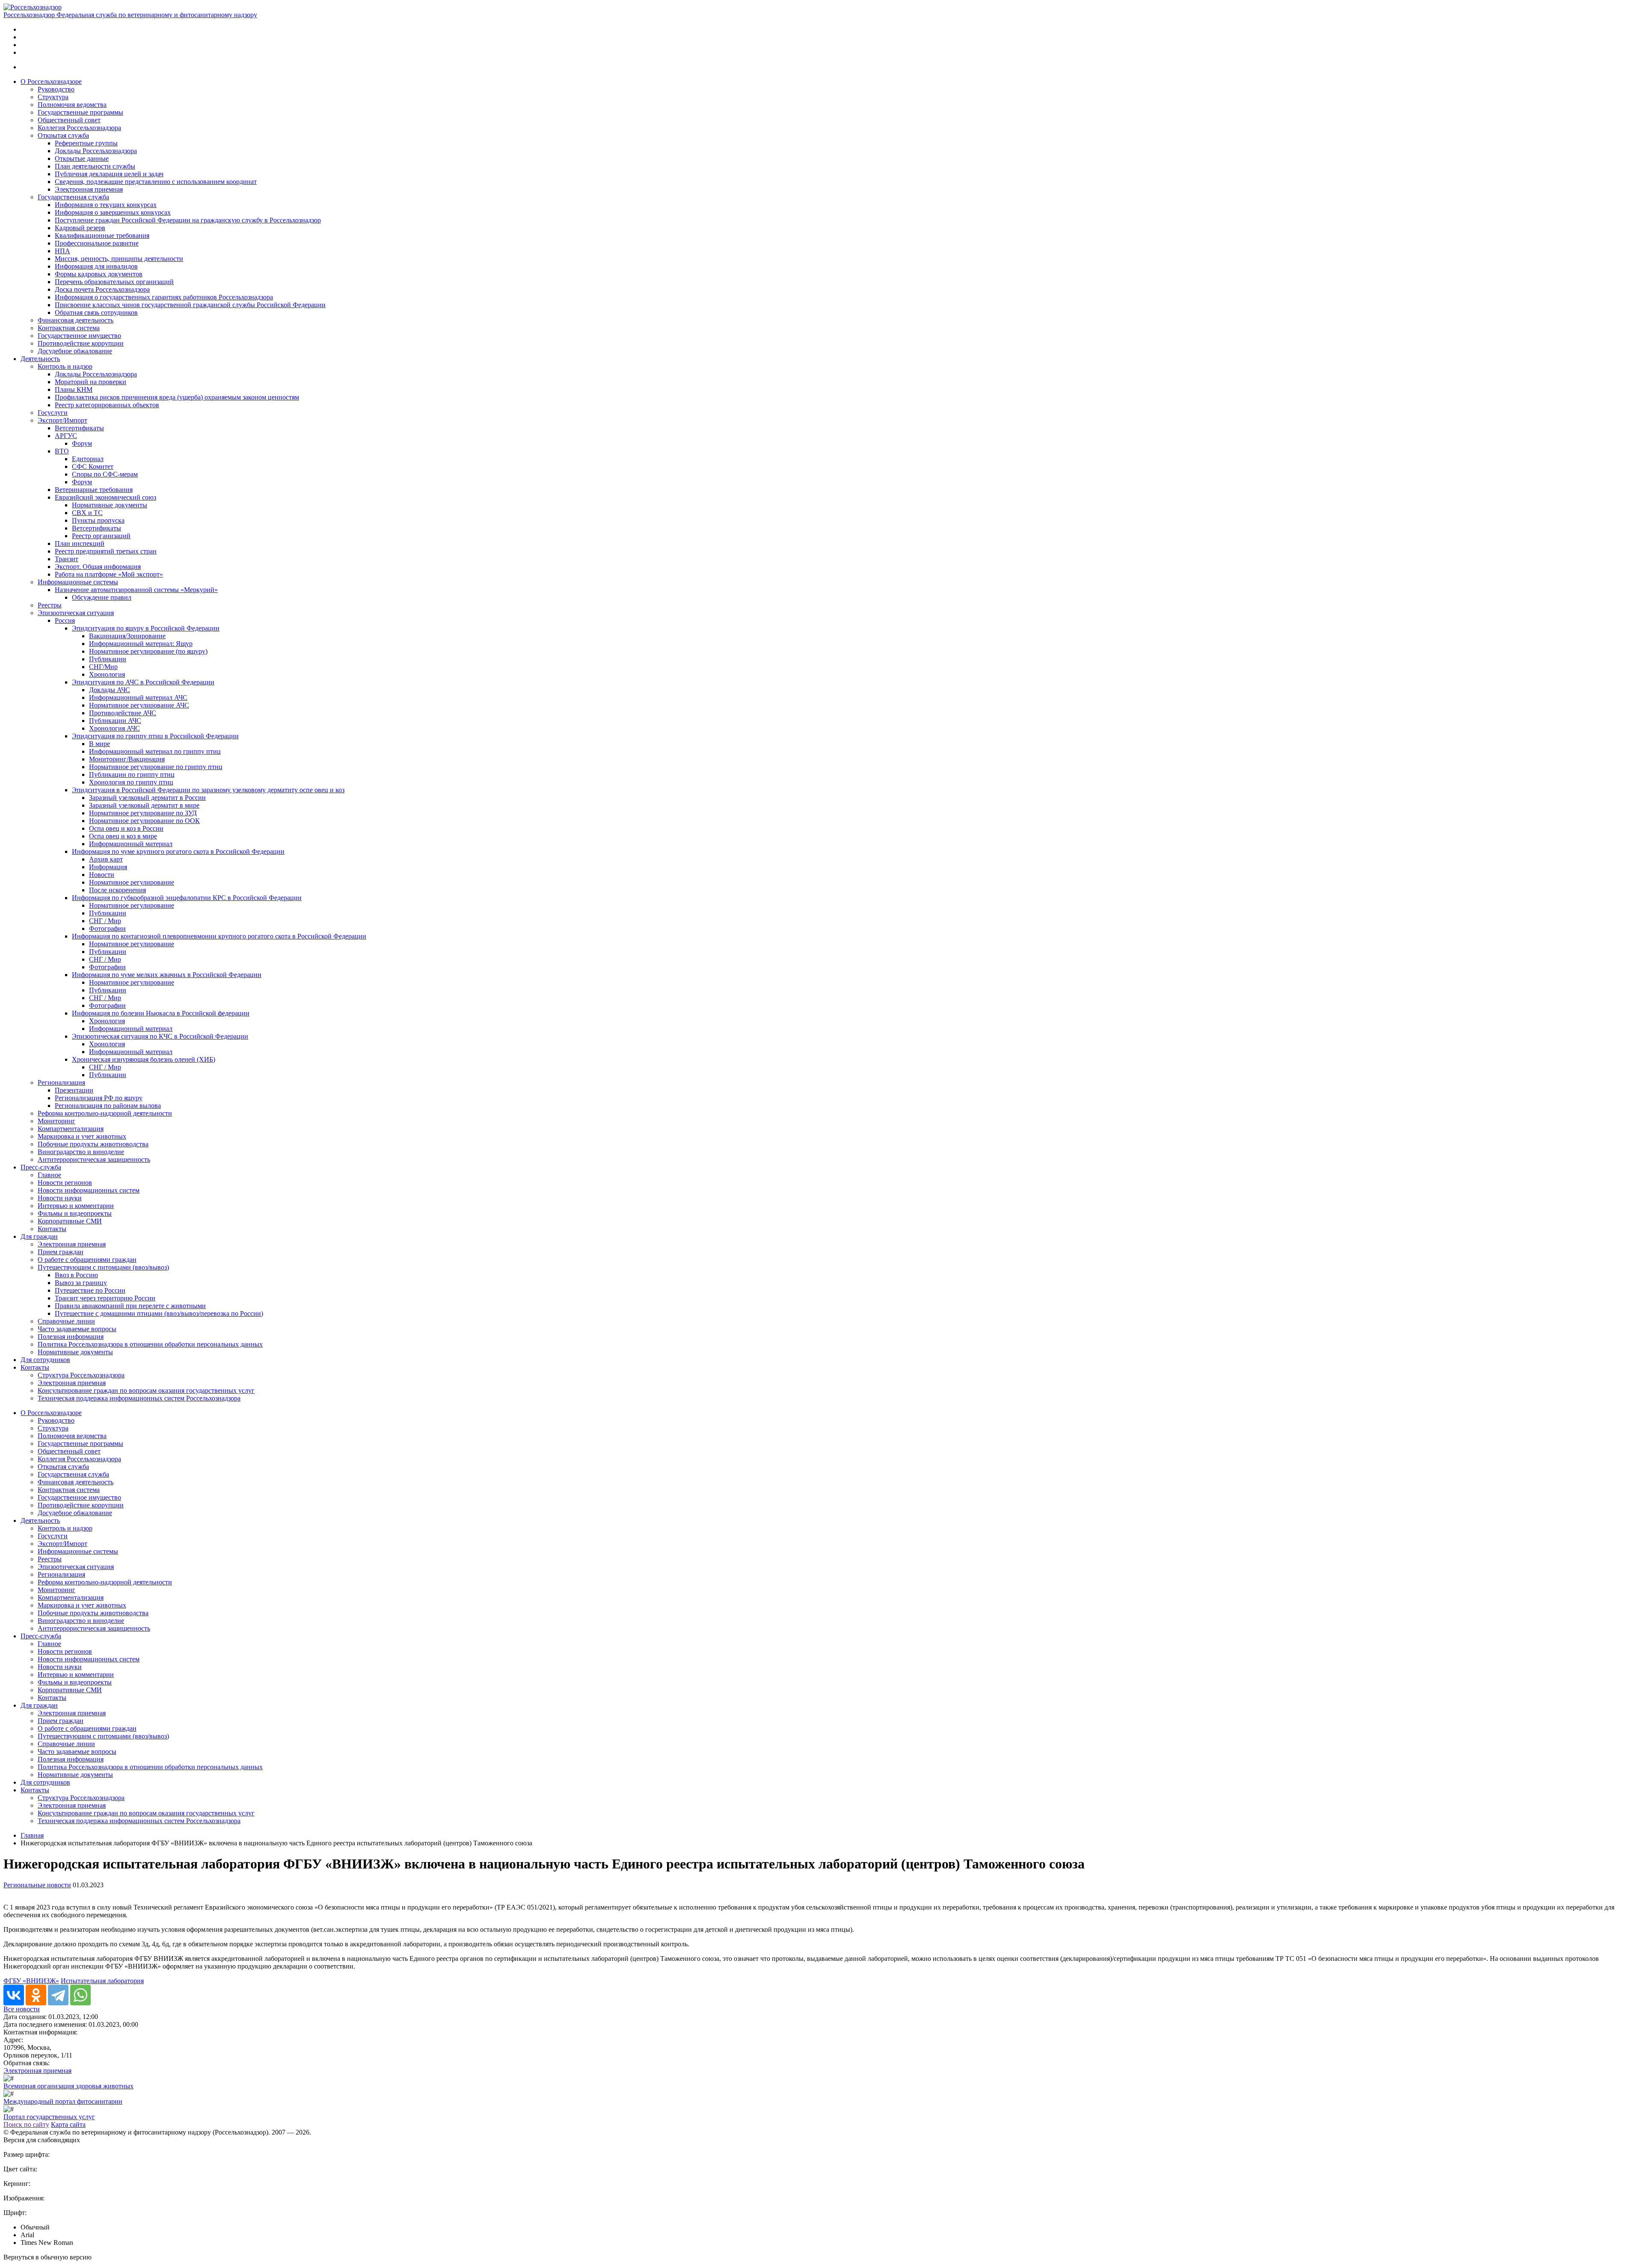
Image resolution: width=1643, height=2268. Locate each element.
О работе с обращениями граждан (87, 1260)
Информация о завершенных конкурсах (113, 212)
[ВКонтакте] (14, 1995)
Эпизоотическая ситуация (76, 613)
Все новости (22, 2009)
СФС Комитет (93, 466)
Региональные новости (37, 1885)
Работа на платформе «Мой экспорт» (109, 574)
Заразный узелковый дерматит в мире (144, 805)
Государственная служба (73, 197)
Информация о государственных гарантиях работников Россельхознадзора (164, 297)
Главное (49, 1175)
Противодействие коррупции (81, 343)
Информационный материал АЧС (138, 697)
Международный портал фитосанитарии (63, 2101)
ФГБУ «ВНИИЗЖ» (31, 1981)
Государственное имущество (79, 336)
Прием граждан (61, 1252)
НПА (62, 251)
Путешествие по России (90, 1290)
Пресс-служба (41, 1167)
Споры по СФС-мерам (105, 474)
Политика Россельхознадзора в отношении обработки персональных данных (150, 1344)
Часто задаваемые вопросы (77, 1329)
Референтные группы (86, 143)
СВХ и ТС (87, 513)
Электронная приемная (89, 189)
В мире (99, 744)
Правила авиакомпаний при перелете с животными (130, 1306)
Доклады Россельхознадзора (96, 151)
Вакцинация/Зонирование (127, 636)
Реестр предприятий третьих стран (106, 551)
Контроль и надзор (65, 366)
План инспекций (80, 543)
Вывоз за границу (81, 1283)
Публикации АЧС (115, 721)
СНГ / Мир (105, 921)
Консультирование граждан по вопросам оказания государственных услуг (146, 1390)
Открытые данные (82, 158)
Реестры (50, 605)
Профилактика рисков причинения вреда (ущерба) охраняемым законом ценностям (177, 397)
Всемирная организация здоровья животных (68, 2086)
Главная (32, 1835)
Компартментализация (71, 1129)
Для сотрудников (45, 1360)
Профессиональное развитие (97, 243)
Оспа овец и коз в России (126, 828)
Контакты (52, 1229)
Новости (102, 875)
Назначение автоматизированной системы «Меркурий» (136, 590)
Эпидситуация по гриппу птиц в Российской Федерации (155, 736)
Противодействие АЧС (123, 713)
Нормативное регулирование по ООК (144, 821)
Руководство (56, 89)
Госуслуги (53, 413)
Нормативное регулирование (132, 882)
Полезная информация (71, 1337)
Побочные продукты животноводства (93, 1144)
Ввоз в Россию (76, 1275)
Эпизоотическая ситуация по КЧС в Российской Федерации (160, 1036)
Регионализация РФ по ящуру (99, 1098)
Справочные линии (66, 1321)
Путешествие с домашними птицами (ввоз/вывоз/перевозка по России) (159, 1313)
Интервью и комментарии (76, 1206)
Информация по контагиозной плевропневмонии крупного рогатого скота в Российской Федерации (219, 936)
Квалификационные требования (102, 235)
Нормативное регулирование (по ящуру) (148, 651)
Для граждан (39, 1236)
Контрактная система (69, 328)
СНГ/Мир (103, 667)
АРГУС (66, 436)
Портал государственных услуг (49, 2117)
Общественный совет (69, 120)
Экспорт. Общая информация (98, 567)
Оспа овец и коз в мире (123, 836)
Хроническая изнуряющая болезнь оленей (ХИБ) (144, 1059)
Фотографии (107, 928)
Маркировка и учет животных (82, 1136)
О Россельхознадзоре (51, 81)
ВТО (62, 451)
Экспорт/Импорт (62, 420)
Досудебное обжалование (75, 351)
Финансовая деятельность (76, 320)
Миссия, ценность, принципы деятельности (119, 259)
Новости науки (60, 1198)
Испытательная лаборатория (102, 1981)
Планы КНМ (74, 389)
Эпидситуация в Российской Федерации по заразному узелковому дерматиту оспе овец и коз (208, 790)
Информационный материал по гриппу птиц (155, 751)
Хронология (107, 674)
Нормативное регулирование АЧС (139, 705)
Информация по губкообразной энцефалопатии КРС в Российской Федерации (187, 898)
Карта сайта (68, 2124)
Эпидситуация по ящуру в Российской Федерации (146, 628)
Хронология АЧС (114, 728)
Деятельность (40, 359)
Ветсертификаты (79, 428)
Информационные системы (78, 582)
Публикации (108, 659)
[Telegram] (58, 1995)
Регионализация (61, 1082)
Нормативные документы (110, 505)
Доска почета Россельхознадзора (102, 289)
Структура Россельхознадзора (81, 1375)
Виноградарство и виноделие (81, 1152)
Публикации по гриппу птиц (132, 774)
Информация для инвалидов (96, 266)
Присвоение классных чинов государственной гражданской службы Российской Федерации (190, 305)
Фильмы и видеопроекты (75, 1213)
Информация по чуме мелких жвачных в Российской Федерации (167, 975)
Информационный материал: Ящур (141, 644)
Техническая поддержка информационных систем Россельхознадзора (139, 1398)
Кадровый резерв (80, 228)
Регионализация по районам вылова (108, 1106)
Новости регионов (65, 1183)
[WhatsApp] (80, 1995)
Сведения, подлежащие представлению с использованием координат (156, 182)
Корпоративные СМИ (70, 1221)
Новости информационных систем (89, 1190)
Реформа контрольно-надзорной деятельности (105, 1113)
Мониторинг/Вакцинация (127, 759)
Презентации (74, 1090)
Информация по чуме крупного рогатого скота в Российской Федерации (178, 851)
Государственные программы (80, 112)
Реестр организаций (101, 536)
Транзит (67, 559)
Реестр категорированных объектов (107, 405)
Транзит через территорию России (105, 1298)
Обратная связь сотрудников (96, 312)
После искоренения (117, 890)
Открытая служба (63, 135)
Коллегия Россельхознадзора (79, 128)
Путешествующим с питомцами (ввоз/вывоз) (103, 1267)
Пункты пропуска (98, 520)
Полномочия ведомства (72, 105)
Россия (65, 620)
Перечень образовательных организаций (114, 282)
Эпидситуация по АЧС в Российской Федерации (143, 682)
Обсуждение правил (102, 597)
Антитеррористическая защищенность (94, 1159)
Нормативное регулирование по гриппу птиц (156, 767)
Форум (82, 443)
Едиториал (88, 459)
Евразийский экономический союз (105, 497)
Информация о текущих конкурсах (106, 205)
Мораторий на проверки (90, 382)
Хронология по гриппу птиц (131, 782)
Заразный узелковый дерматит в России (147, 798)
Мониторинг (56, 1121)
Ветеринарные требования (94, 490)
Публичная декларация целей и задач (109, 174)
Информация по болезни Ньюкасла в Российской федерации (161, 1013)
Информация (108, 867)
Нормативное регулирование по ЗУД (143, 813)
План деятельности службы (95, 166)
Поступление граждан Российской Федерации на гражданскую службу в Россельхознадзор (188, 220)
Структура (53, 97)
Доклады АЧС (110, 690)
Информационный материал (131, 844)
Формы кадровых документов (99, 274)
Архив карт (106, 859)
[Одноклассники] (36, 1995)
